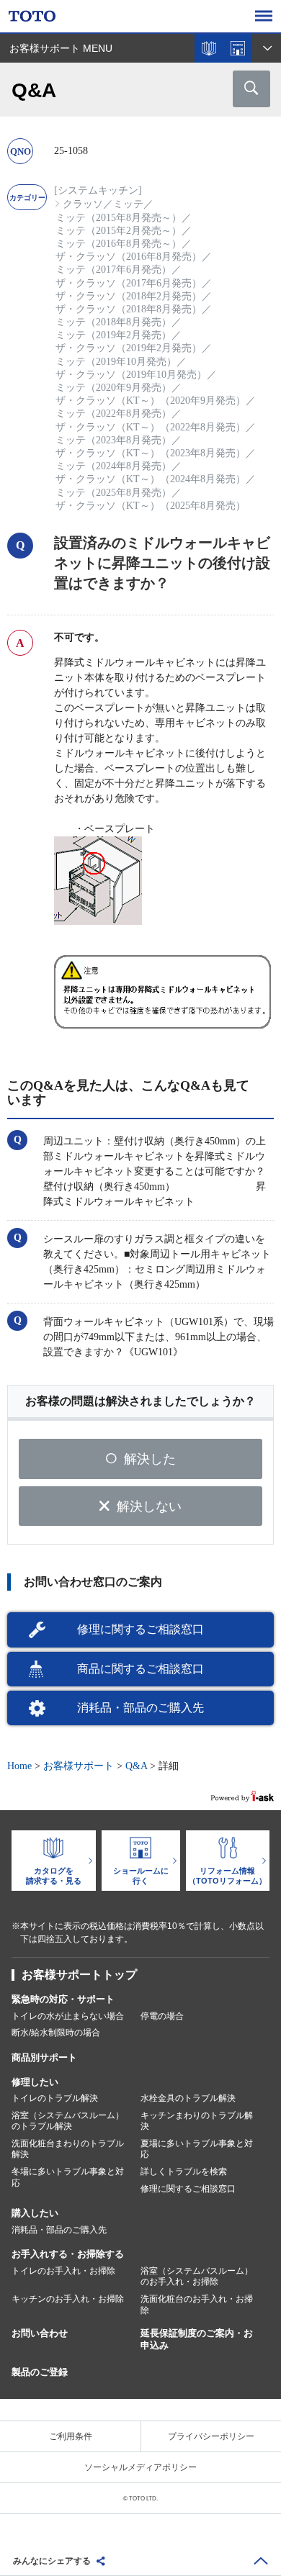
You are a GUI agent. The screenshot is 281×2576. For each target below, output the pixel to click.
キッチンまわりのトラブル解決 (197, 2121)
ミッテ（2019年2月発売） (113, 335)
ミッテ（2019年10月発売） (116, 362)
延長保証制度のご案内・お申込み (197, 2339)
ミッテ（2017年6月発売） (113, 270)
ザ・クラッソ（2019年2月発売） (129, 348)
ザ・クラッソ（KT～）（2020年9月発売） (151, 401)
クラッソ (83, 204)
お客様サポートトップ (79, 1975)
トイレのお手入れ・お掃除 (63, 2271)
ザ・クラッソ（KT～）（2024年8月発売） (151, 479)
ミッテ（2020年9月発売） (113, 388)
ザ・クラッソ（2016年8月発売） (129, 257)
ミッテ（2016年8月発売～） (119, 244)
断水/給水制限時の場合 (56, 2033)
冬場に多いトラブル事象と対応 (68, 2177)
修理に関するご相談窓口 (140, 1629)
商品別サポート (44, 2057)
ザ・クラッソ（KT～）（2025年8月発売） (151, 506)
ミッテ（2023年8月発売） (113, 440)
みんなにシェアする (52, 2561)
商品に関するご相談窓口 (140, 1669)
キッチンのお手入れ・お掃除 (68, 2299)
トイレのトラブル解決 (55, 2098)
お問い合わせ (40, 2333)
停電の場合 (162, 2016)
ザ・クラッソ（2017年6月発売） (129, 283)
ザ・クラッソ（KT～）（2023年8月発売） (151, 453)
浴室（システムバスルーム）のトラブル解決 (68, 2121)
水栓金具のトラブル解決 (188, 2098)
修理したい (35, 2082)
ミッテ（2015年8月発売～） (119, 218)
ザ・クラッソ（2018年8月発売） (129, 309)
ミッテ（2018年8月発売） (113, 322)
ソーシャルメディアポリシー (140, 2467)
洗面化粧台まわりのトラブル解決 (68, 2149)
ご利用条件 (71, 2436)
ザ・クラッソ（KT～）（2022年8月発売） (151, 427)
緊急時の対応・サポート (63, 1999)
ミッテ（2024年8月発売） (113, 466)
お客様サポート (79, 1766)
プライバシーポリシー (211, 2436)
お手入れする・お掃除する (68, 2254)
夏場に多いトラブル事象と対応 (197, 2149)
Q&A (136, 1766)
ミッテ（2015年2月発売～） (119, 231)
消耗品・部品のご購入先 (140, 1708)
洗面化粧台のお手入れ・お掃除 (197, 2305)
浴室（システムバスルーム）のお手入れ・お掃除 (197, 2277)
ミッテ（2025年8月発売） (113, 493)
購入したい (35, 2213)
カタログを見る (209, 48)
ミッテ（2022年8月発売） (113, 413)
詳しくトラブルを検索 (184, 2171)
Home (19, 1766)
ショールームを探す (238, 48)
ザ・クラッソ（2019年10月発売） (131, 375)
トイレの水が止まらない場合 (68, 2016)
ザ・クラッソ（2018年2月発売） (129, 296)
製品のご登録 (40, 2372)
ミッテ (128, 204)
